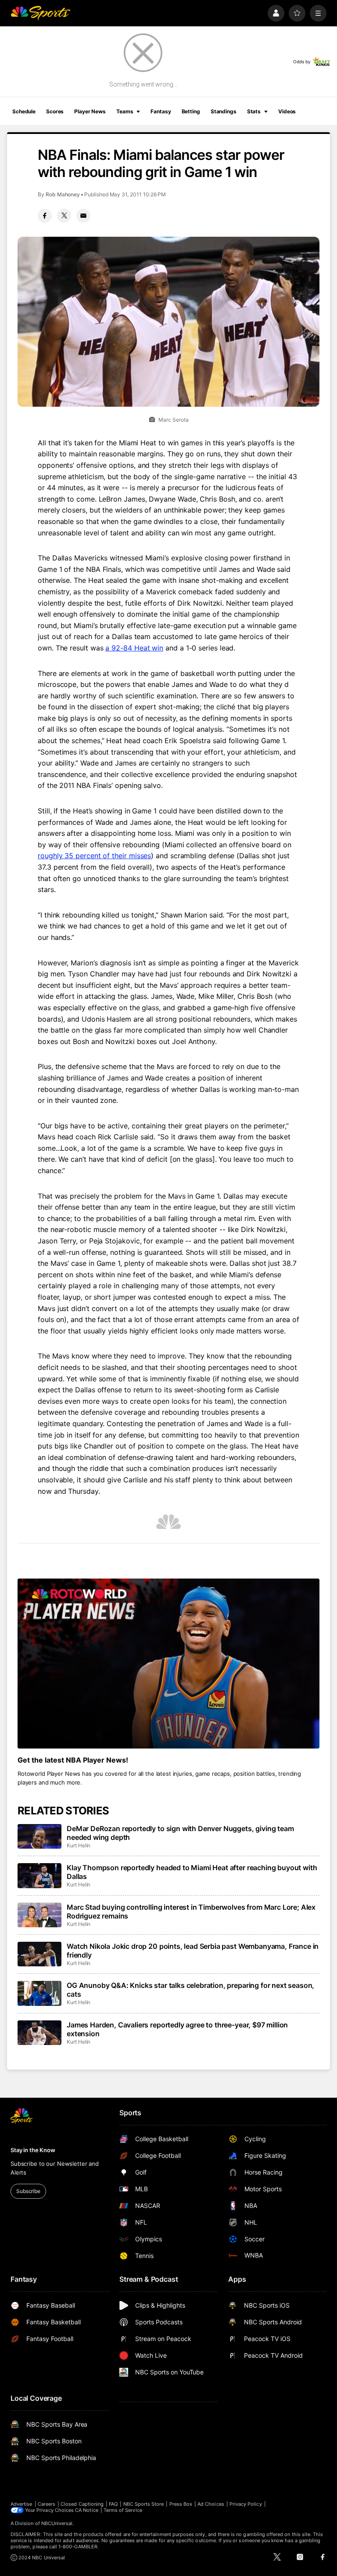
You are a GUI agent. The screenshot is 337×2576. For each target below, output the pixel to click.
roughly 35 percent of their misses (94, 856)
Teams (125, 111)
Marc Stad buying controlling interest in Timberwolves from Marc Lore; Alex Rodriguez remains (191, 1911)
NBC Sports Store (144, 2504)
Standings (224, 111)
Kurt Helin (79, 1845)
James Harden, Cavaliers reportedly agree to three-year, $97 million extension (177, 2029)
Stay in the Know (33, 2150)
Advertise (22, 2504)
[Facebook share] (45, 216)
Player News (90, 111)
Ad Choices (211, 2504)
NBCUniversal (57, 2523)
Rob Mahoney (63, 194)
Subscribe (28, 2191)
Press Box (181, 2504)
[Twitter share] (64, 216)
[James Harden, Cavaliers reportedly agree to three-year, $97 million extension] (39, 2033)
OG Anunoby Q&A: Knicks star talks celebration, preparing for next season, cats (190, 1990)
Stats (254, 111)
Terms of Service (123, 2510)
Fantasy (161, 111)
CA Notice (87, 2510)
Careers (47, 2504)
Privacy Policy (246, 2504)
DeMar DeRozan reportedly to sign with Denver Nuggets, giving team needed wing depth (180, 1833)
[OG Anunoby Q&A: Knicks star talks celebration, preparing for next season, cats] (39, 1993)
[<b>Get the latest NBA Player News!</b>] (168, 1664)
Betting (191, 111)
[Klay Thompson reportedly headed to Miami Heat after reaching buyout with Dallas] (39, 1875)
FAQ (113, 2504)
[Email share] (83, 216)
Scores (55, 111)
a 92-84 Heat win (134, 648)
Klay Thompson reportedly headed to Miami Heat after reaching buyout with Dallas (192, 1872)
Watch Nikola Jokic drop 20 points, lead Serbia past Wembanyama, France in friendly (193, 1951)
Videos (287, 111)
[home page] (40, 13)
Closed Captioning (82, 2504)
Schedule (24, 111)
